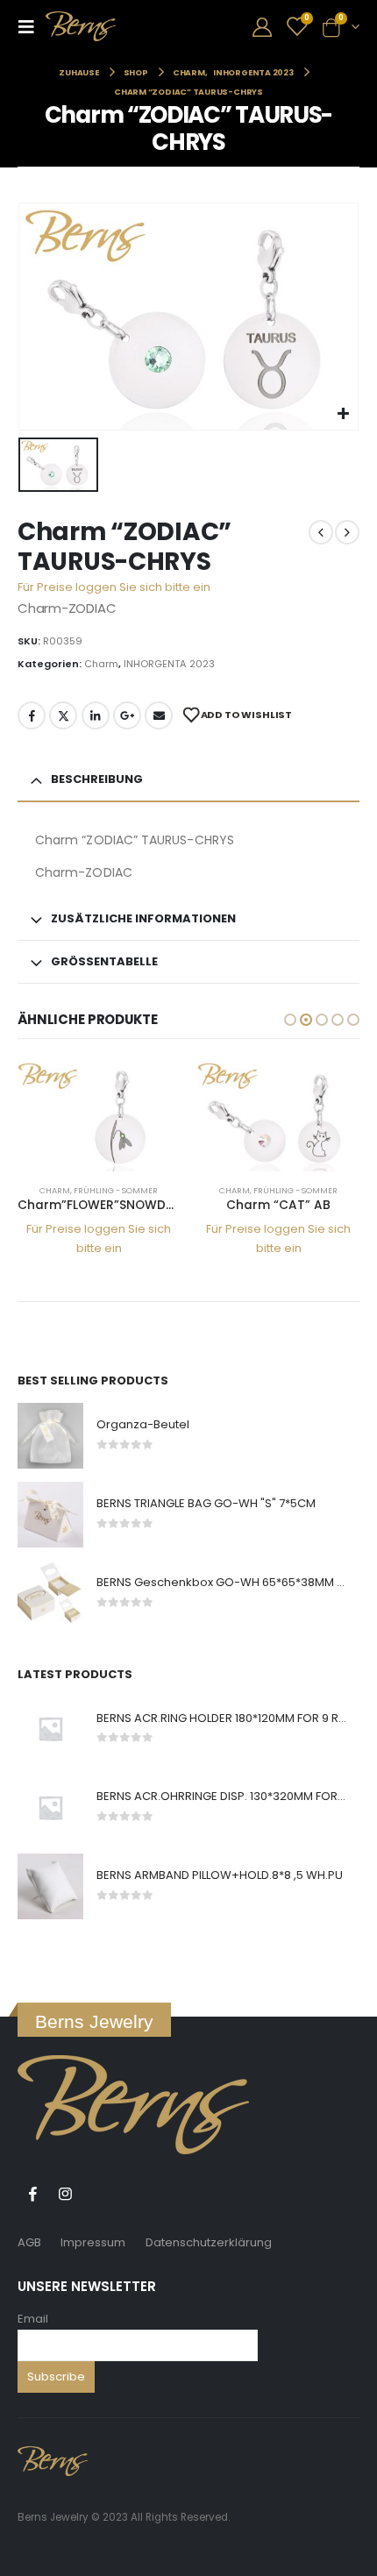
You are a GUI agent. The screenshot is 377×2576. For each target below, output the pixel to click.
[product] (99, 1116)
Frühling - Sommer (116, 1190)
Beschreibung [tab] (97, 779)
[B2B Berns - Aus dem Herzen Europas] (81, 26)
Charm (101, 664)
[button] (290, 1020)
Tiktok (97, 2194)
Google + (127, 715)
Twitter (63, 715)
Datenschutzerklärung (209, 2242)
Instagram (65, 2194)
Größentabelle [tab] (104, 961)
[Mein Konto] (262, 27)
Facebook (32, 715)
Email (33, 2319)
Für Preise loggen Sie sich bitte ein (114, 587)
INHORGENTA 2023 (169, 664)
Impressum (93, 2242)
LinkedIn (96, 715)
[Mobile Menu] (32, 26)
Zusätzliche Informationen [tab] (143, 918)
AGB (29, 2242)
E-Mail (159, 715)
